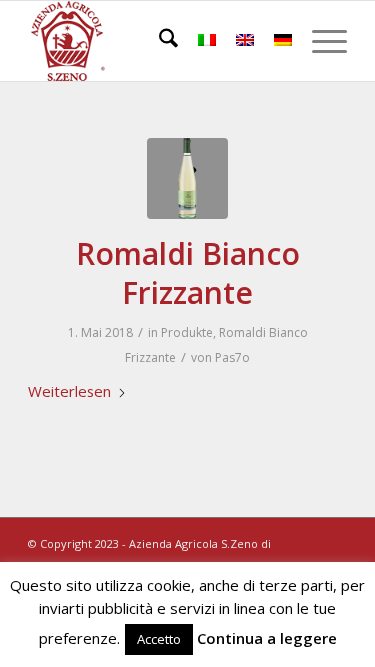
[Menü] (319, 41)
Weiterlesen (69, 391)
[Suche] (158, 41)
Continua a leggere (267, 638)
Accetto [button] (159, 639)
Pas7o (232, 357)
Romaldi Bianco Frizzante (188, 273)
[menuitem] (158, 41)
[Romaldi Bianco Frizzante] (187, 178)
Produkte (187, 332)
